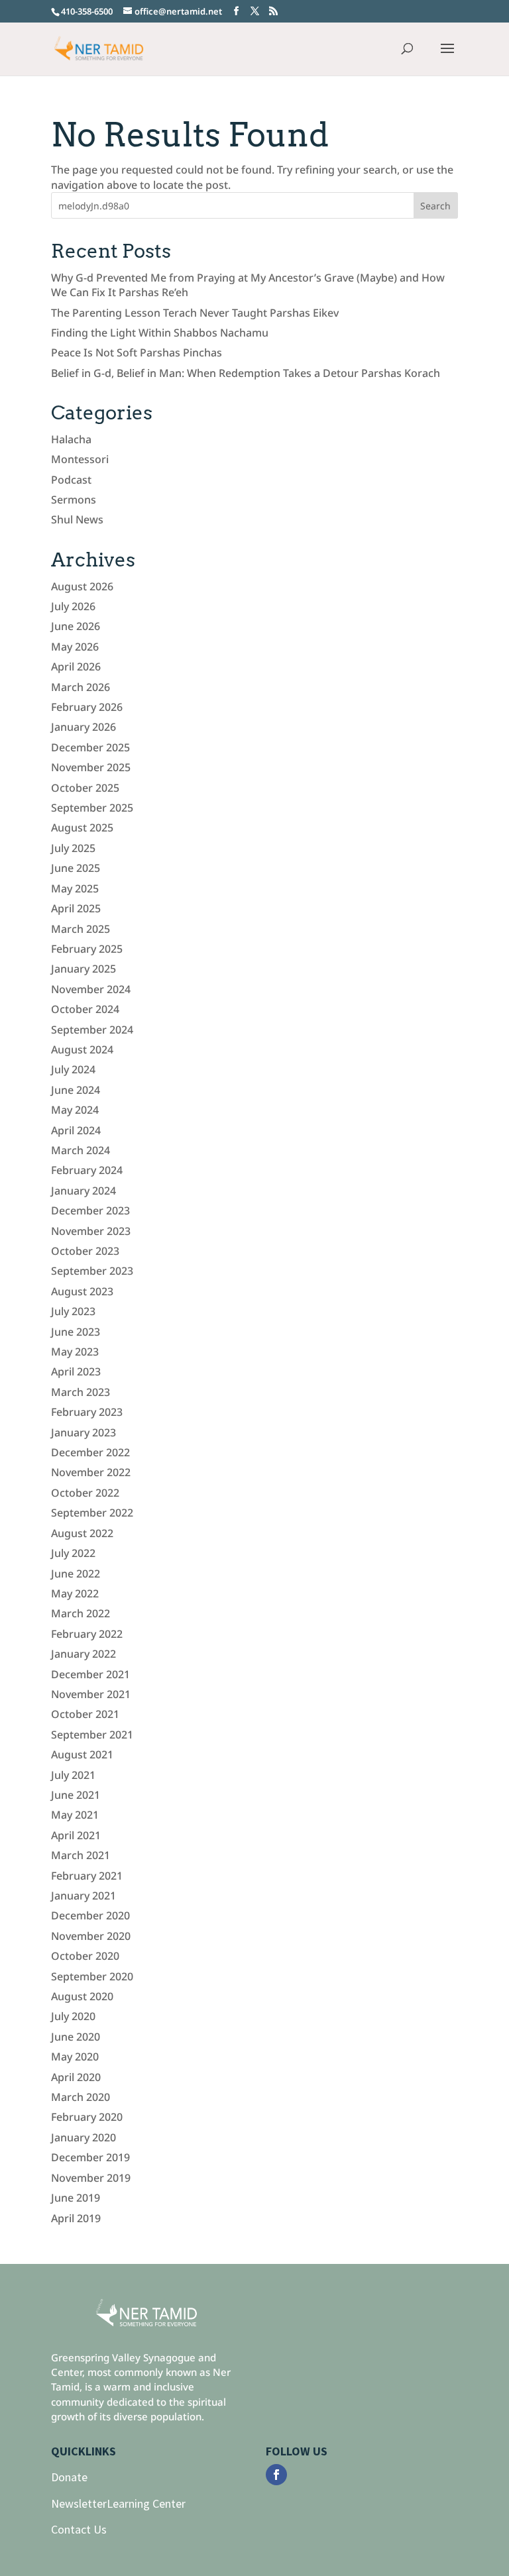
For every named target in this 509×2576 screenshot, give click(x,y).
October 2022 (85, 1493)
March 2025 (81, 929)
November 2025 (91, 767)
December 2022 (90, 1452)
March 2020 (81, 2097)
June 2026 (76, 626)
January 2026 (84, 727)
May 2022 (75, 1593)
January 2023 (84, 1432)
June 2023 (76, 1332)
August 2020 (82, 1996)
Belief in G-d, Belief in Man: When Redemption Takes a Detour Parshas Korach (246, 373)
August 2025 (82, 828)
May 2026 (75, 647)
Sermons (74, 500)
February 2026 (87, 707)
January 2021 (84, 1896)
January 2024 (84, 1191)
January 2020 (84, 2137)
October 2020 (85, 1956)
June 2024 (76, 1090)
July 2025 (73, 848)
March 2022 (81, 1613)
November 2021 (91, 1694)
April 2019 (76, 2218)
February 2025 (87, 949)
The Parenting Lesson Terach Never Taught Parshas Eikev (195, 313)
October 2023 (85, 1251)
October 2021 (85, 1714)
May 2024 (75, 1110)
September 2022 (92, 1513)
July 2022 (73, 1553)
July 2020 (73, 2016)
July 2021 (73, 1775)
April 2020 (76, 2077)
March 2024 (81, 1150)
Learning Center (146, 2503)
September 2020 (92, 1976)
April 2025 (76, 908)
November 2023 (91, 1231)
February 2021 (87, 1876)
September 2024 (92, 1030)
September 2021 (92, 1735)
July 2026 (73, 606)
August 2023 (82, 1291)
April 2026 (76, 667)
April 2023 (76, 1371)
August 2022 (82, 1533)
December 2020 (90, 1915)
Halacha (71, 439)
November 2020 (91, 1936)
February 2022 (87, 1634)
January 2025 (84, 969)
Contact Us (79, 2529)
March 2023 (81, 1392)
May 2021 (75, 1815)
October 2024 (85, 1009)
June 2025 (76, 868)
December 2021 (90, 1674)
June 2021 (76, 1795)
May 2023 (75, 1352)
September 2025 (92, 808)
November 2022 (91, 1472)
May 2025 (75, 888)
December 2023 (90, 1210)
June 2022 (76, 1574)
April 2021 (76, 1835)
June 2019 (76, 2198)
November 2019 (91, 2178)
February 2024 (87, 1170)
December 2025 (90, 747)
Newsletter (79, 2503)
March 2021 (81, 1855)
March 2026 (81, 687)
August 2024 (82, 1049)
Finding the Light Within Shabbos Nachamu (160, 333)
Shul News (77, 519)
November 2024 (91, 989)
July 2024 (73, 1069)
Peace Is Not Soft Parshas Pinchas (137, 352)
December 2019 (90, 2157)
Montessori (80, 459)
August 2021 (82, 1754)
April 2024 (76, 1130)
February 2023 (87, 1412)
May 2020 (75, 2057)
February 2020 (87, 2117)
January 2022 (84, 1654)
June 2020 (76, 2037)
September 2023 (92, 1271)
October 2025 (85, 788)
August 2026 (82, 586)
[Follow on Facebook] (276, 2475)
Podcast (71, 480)
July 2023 (73, 1311)
